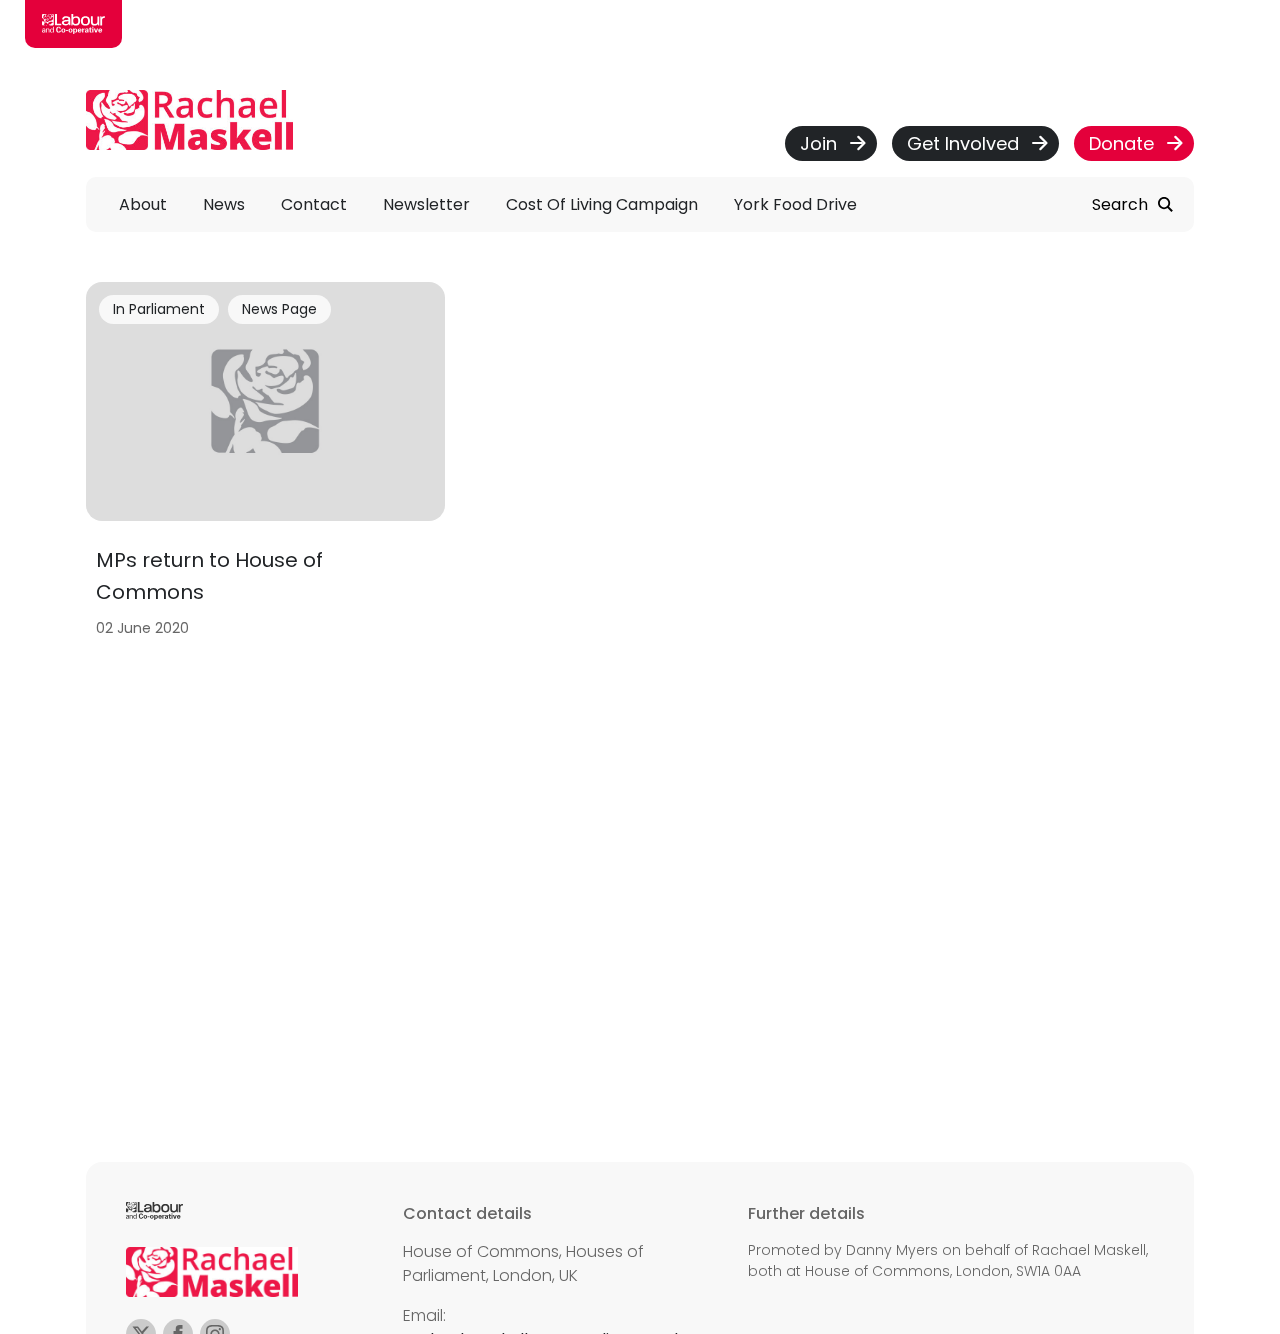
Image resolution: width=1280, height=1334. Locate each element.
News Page (279, 309)
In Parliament (159, 309)
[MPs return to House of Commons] (265, 465)
